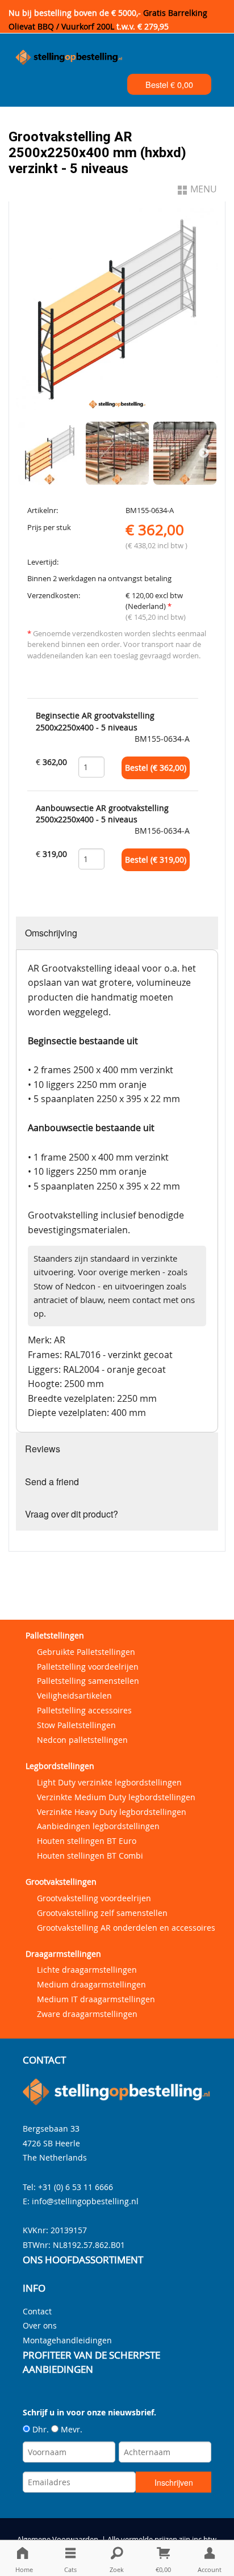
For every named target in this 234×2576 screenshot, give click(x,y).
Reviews (43, 1449)
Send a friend (52, 1482)
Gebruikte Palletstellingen (86, 1652)
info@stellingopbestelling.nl (85, 2201)
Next (204, 453)
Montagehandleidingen (67, 2340)
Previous (30, 453)
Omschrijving (51, 933)
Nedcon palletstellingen (82, 1740)
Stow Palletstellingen (76, 1725)
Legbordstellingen (60, 1766)
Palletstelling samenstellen (88, 1681)
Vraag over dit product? (72, 1514)
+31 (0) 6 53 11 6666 (76, 2187)
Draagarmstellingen (63, 1954)
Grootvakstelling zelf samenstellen (102, 1913)
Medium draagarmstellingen (91, 1984)
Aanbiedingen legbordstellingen (98, 1826)
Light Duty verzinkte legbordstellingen (109, 1782)
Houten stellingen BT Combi (90, 1856)
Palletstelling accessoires (84, 1710)
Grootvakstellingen (61, 1882)
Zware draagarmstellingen (87, 2014)
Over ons (40, 2325)
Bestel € (169, 84)
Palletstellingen (55, 1635)
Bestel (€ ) (156, 768)
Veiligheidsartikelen (74, 1695)
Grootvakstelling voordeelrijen (94, 1898)
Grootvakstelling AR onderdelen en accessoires (126, 1928)
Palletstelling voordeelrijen (88, 1667)
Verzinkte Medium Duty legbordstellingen (116, 1797)
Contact (37, 2311)
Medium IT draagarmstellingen (96, 1999)
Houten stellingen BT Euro (87, 1841)
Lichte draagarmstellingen (87, 1970)
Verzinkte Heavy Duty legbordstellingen (112, 1812)
